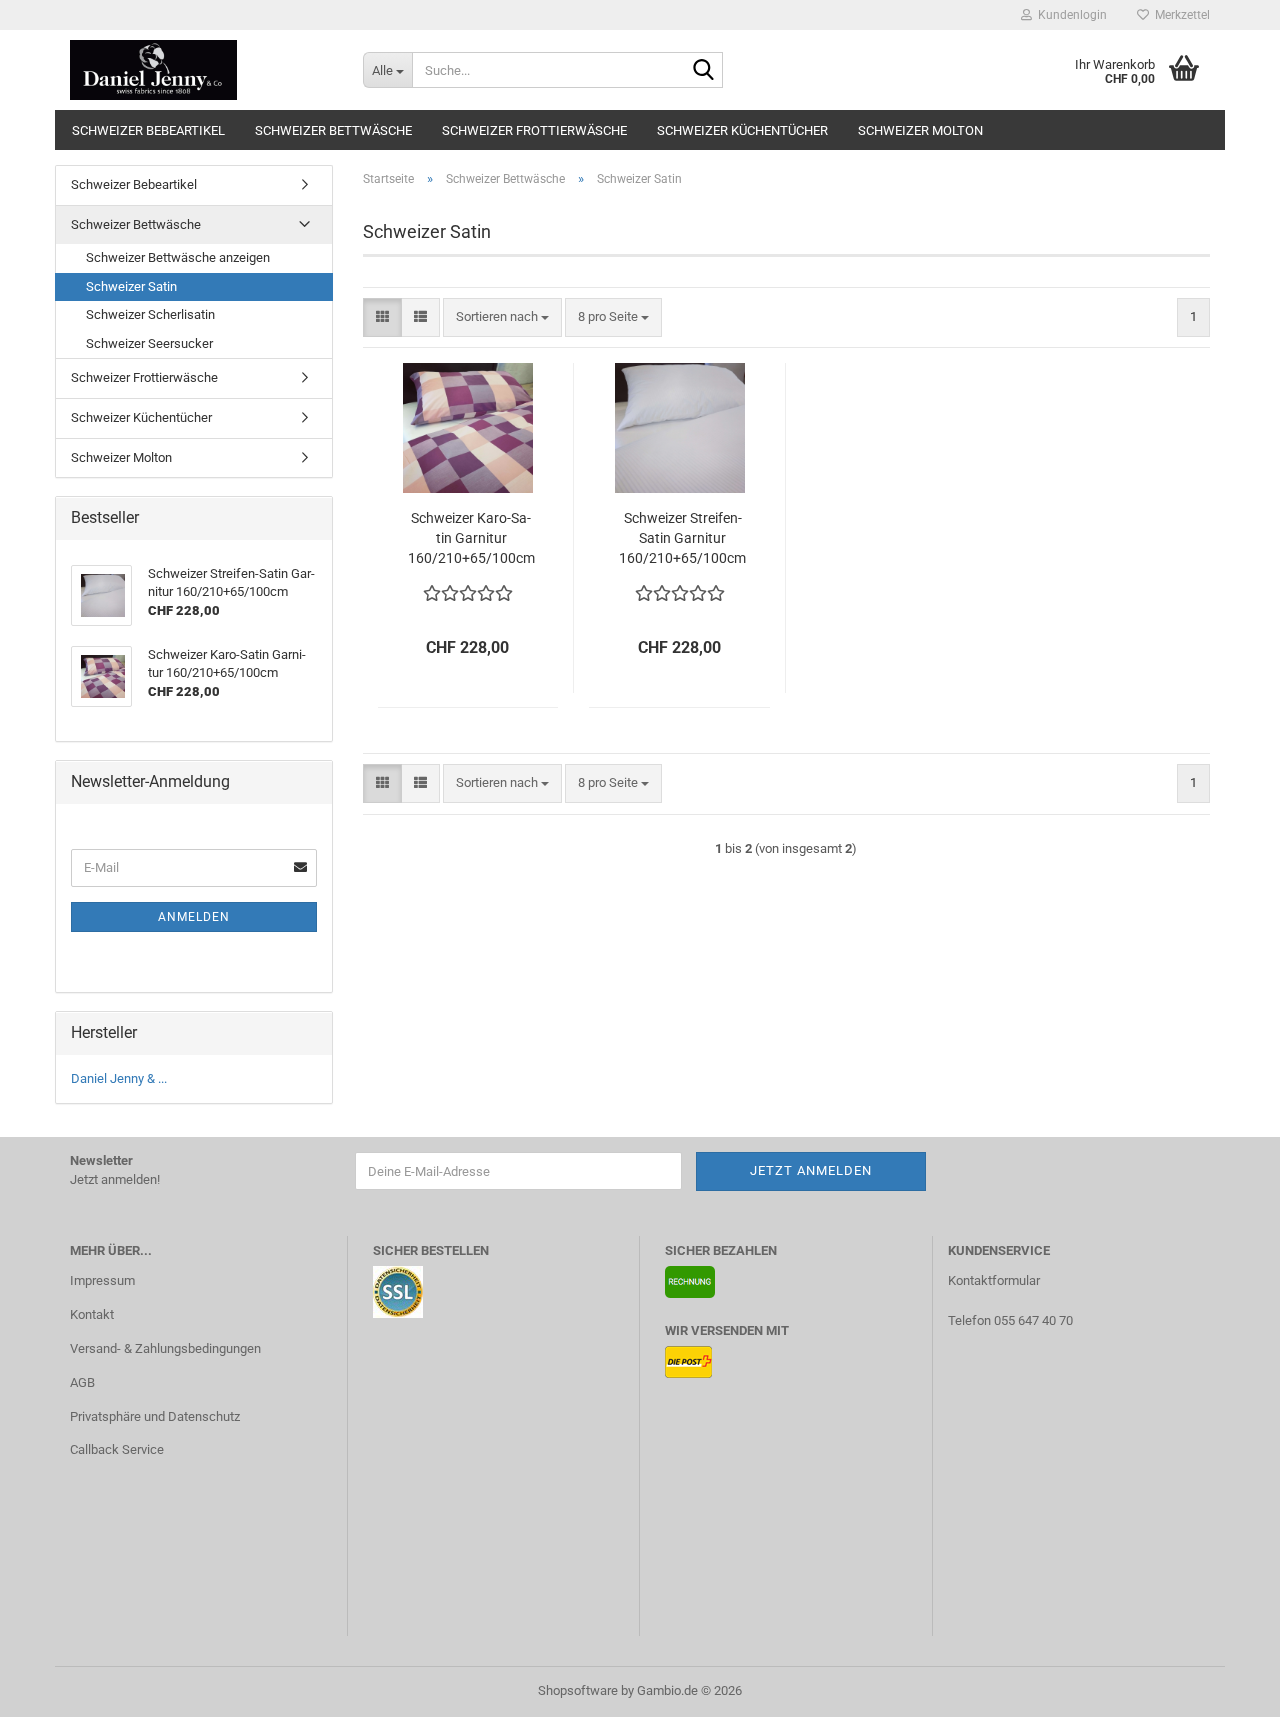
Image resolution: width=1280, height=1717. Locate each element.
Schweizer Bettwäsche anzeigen (178, 257)
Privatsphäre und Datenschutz (155, 1416)
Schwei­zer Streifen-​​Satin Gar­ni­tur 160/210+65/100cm (682, 538)
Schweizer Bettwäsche (333, 130)
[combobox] (502, 317)
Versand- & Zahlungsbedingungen (165, 1348)
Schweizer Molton (920, 130)
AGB (82, 1382)
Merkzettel (1179, 15)
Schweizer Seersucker (149, 343)
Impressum (102, 1280)
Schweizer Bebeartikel (148, 130)
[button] (382, 317)
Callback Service (117, 1449)
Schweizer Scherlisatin (150, 314)
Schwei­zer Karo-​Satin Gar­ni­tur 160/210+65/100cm (471, 538)
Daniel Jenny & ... (119, 1078)
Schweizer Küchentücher (742, 130)
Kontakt (92, 1314)
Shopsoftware (578, 1690)
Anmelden (194, 917)
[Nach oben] (1225, 1687)
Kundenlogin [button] (1069, 15)
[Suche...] (704, 71)
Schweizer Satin (131, 286)
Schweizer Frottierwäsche (534, 130)
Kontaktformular (994, 1280)
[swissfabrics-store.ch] (201, 70)
